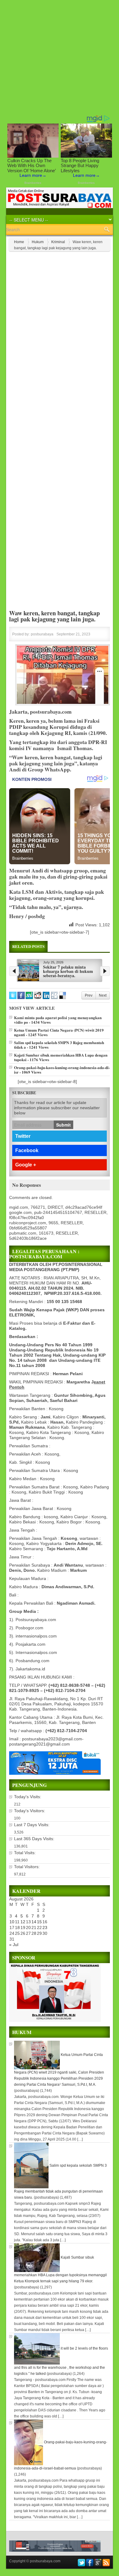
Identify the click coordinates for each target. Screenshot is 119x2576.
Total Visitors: (27, 1867)
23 (45, 1928)
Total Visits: (25, 1853)
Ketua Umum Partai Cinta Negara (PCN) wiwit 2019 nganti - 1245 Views (59, 1032)
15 (39, 1922)
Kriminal (58, 242)
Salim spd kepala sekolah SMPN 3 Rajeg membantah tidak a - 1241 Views (59, 1045)
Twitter (23, 1136)
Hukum (38, 242)
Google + (26, 1165)
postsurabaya (42, 634)
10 (12, 1922)
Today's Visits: (28, 1797)
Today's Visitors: (30, 1811)
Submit (63, 1125)
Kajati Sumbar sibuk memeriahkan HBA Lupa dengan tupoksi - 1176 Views (61, 1057)
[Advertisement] (60, 57)
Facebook (27, 1150)
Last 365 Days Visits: (35, 1839)
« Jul (14, 1945)
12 (23, 1922)
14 (34, 1922)
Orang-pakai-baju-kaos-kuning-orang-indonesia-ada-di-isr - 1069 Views (62, 1070)
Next (103, 995)
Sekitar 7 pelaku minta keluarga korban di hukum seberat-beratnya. (68, 971)
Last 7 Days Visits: (32, 1825)
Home (19, 242)
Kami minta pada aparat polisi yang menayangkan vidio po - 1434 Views (58, 1020)
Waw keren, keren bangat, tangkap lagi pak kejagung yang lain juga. (54, 616)
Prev (89, 995)
